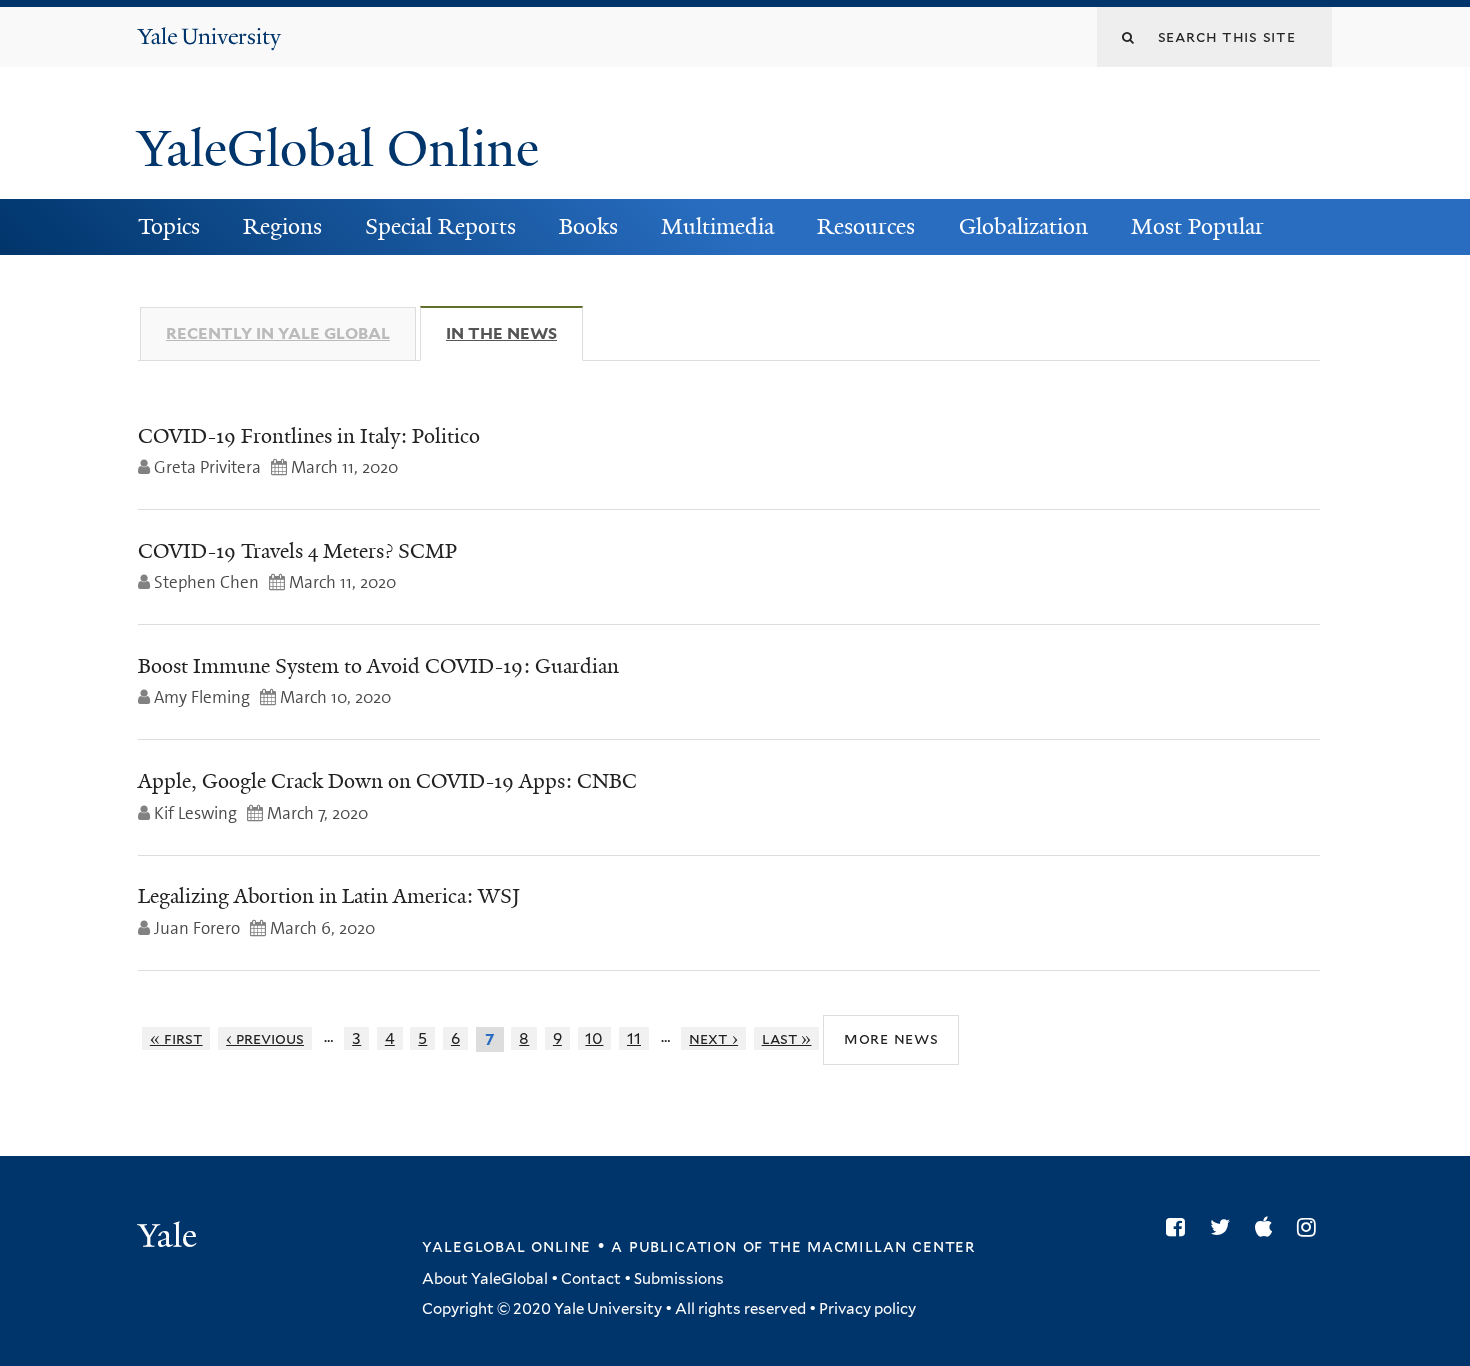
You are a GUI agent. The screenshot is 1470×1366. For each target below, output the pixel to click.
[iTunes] (1268, 1227)
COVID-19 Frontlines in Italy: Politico (309, 436)
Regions (282, 226)
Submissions (679, 1279)
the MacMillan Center (872, 1246)
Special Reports (440, 226)
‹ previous (265, 1038)
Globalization (1023, 226)
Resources (866, 226)
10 (594, 1038)
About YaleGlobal (485, 1279)
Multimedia (717, 226)
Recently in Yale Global (278, 333)
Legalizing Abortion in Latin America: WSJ (329, 896)
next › (713, 1038)
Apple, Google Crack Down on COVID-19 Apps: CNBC (387, 781)
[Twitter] (1225, 1227)
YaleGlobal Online (338, 149)
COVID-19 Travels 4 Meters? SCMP (297, 551)
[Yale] (170, 1238)
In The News (514, 333)
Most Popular (1197, 226)
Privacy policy (867, 1309)
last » (787, 1038)
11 (634, 1038)
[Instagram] (1311, 1227)
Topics (169, 226)
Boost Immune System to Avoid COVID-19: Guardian (378, 666)
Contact (591, 1279)
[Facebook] (1180, 1227)
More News (891, 1038)
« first (176, 1038)
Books (588, 226)
